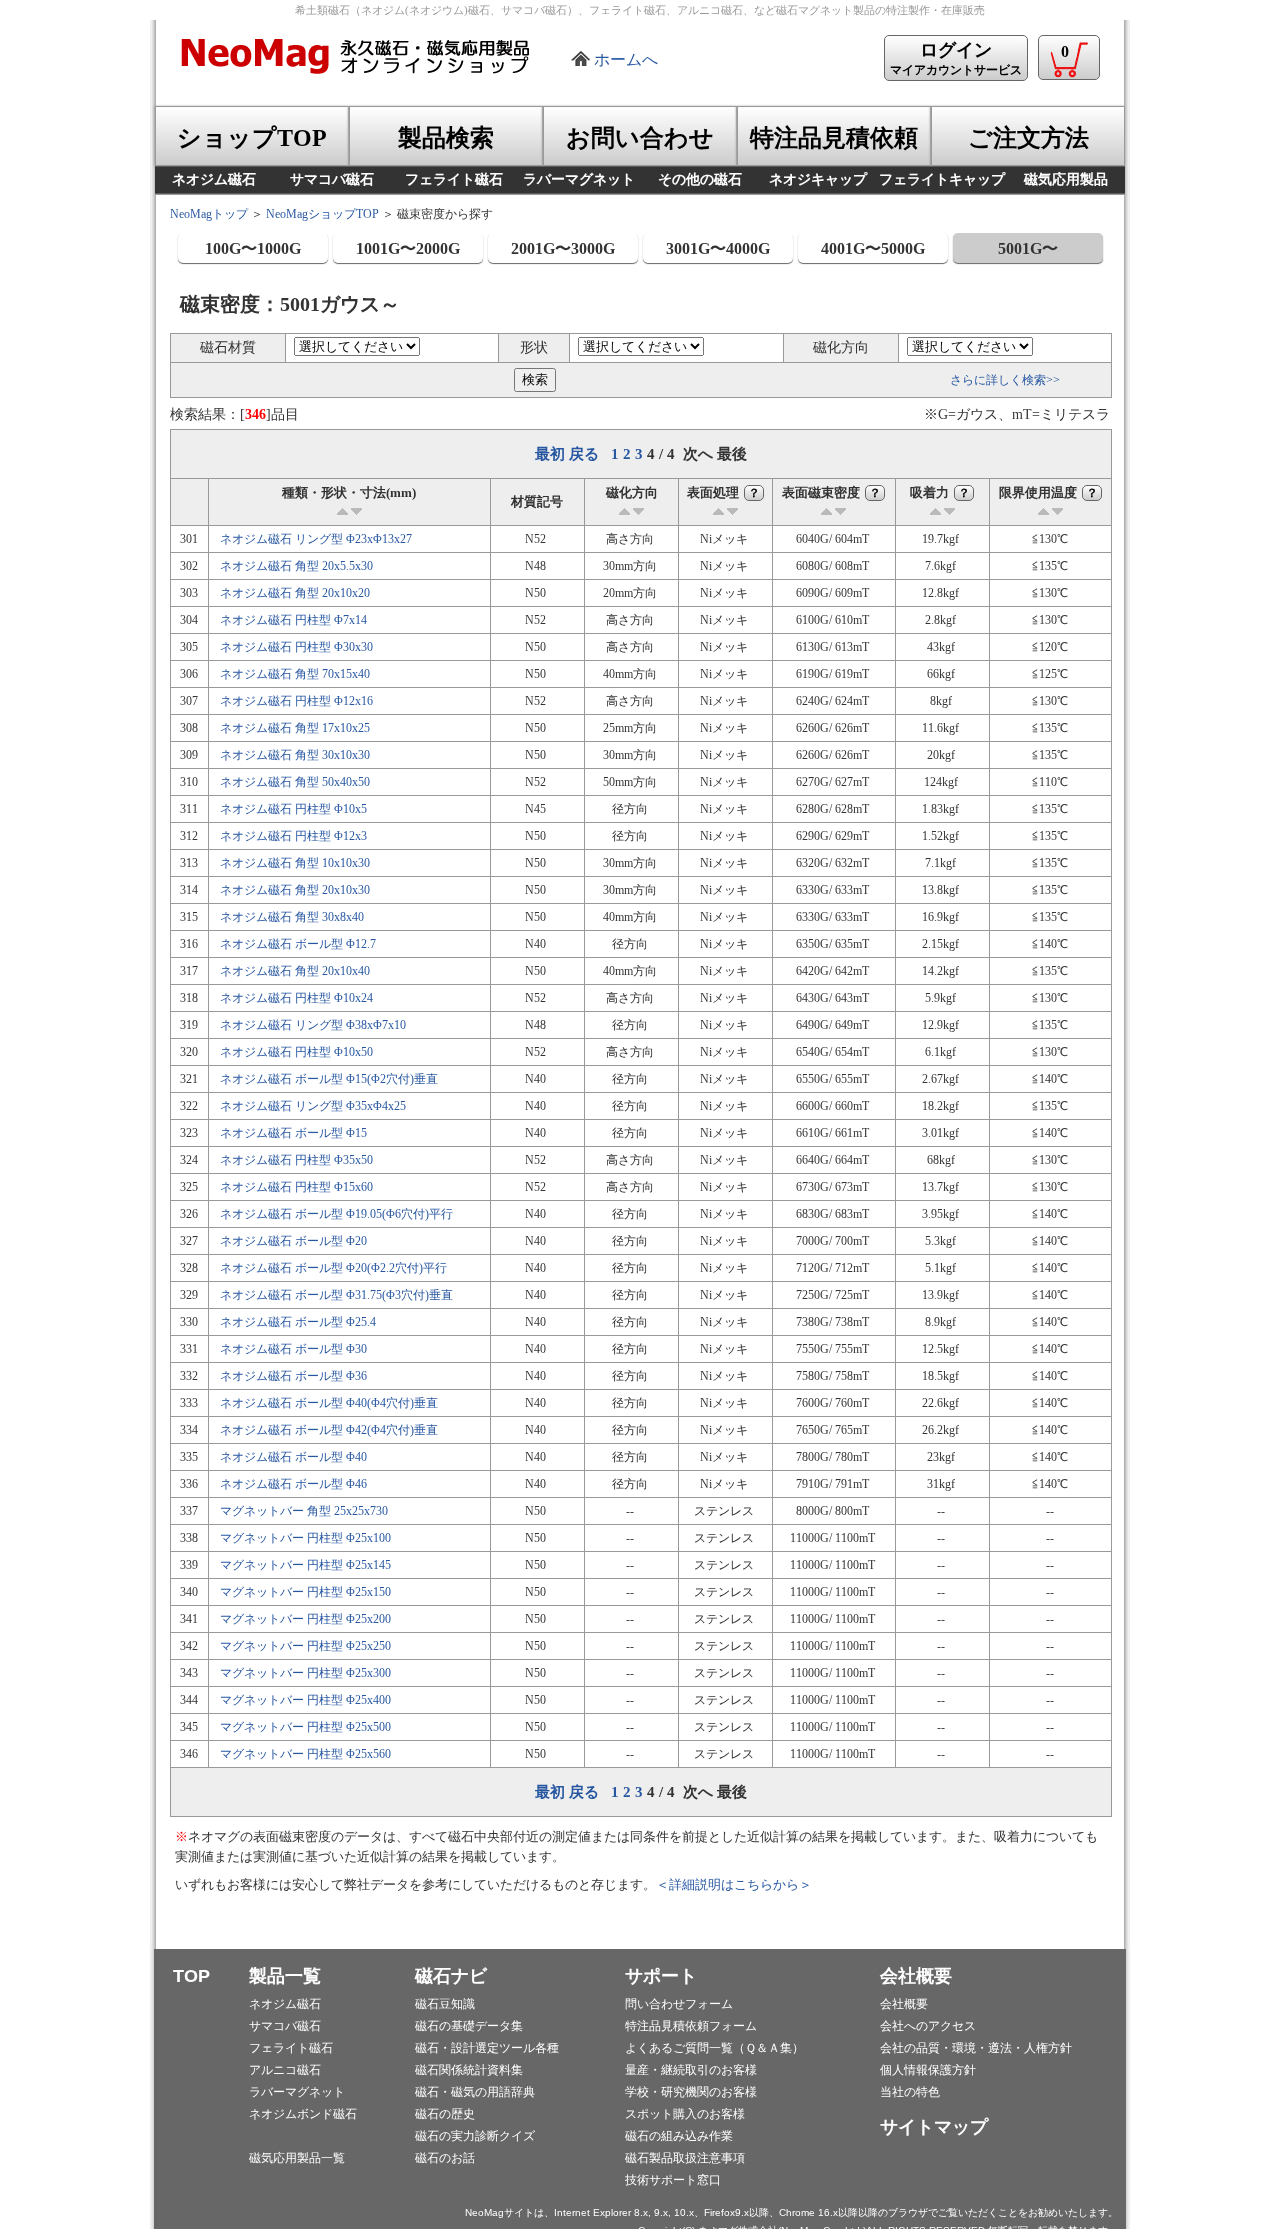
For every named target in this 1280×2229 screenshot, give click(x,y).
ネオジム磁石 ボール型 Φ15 (293, 1133)
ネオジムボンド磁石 (303, 2114)
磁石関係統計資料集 (469, 2070)
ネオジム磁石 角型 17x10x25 (295, 728)
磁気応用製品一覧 (297, 2158)
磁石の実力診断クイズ (475, 2136)
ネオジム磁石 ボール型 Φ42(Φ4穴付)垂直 (329, 1430)
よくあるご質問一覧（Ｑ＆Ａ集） (714, 2048)
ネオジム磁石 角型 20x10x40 (295, 971)
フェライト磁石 (291, 2048)
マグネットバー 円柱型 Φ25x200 (305, 1619)
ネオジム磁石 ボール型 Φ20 (293, 1241)
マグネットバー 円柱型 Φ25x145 (305, 1565)
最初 (550, 454)
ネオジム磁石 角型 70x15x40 (295, 674)
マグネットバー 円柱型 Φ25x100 (305, 1538)
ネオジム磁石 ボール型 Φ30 (293, 1349)
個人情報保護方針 (928, 2070)
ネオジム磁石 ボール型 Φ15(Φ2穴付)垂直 (329, 1079)
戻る (584, 454)
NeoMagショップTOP (322, 214)
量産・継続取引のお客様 (691, 2070)
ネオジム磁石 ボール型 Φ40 (293, 1457)
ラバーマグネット (297, 2092)
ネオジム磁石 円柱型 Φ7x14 (293, 620)
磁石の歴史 (445, 2114)
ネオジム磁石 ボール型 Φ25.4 (298, 1322)
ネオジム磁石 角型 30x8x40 (292, 917)
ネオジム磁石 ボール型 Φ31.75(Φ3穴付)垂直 (336, 1295)
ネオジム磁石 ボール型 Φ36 (293, 1376)
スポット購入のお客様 (685, 2114)
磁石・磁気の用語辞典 (475, 2092)
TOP (191, 1976)
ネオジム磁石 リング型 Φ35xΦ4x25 (313, 1106)
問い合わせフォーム (679, 2004)
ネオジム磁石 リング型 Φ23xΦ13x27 (316, 539)
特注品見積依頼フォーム (691, 2026)
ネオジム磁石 (285, 2004)
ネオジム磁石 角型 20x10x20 (295, 593)
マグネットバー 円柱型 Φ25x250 (305, 1646)
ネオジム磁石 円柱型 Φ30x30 (296, 647)
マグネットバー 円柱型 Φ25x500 (305, 1727)
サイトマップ (934, 2127)
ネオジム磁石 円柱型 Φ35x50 (296, 1160)
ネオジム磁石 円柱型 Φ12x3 (293, 836)
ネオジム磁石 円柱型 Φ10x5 (293, 809)
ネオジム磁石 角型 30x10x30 (295, 755)
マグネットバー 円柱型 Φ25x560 (305, 1754)
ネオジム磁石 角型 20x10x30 (295, 890)
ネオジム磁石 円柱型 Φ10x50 (296, 1052)
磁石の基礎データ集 (469, 2026)
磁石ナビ (451, 1976)
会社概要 (916, 1976)
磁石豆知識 (445, 2004)
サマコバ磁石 (285, 2026)
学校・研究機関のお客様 (691, 2092)
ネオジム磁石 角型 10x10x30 (295, 863)
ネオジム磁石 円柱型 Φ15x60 (296, 1187)
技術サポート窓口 (673, 2180)
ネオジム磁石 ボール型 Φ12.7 (298, 944)
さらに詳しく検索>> (1005, 380)
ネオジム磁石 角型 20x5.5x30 (296, 566)
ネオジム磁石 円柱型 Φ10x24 (296, 998)
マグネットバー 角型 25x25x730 (304, 1511)
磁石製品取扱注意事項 (685, 2158)
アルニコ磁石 (285, 2070)
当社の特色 (910, 2092)
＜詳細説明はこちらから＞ (734, 1884)
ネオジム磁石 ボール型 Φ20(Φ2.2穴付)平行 (333, 1268)
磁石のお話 (445, 2158)
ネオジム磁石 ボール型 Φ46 (293, 1484)
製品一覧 (285, 1976)
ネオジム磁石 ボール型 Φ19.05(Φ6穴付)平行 (336, 1214)
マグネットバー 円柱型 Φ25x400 (305, 1700)
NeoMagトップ (209, 214)
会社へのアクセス (928, 2026)
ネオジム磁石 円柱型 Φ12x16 (296, 701)
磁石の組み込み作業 (679, 2136)
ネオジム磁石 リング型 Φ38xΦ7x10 (313, 1025)
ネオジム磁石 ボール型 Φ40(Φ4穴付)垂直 (329, 1403)
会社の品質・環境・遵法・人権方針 (976, 2048)
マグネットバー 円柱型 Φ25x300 (305, 1673)
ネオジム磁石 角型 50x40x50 (295, 782)
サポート (661, 1976)
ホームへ (626, 59)
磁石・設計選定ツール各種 (487, 2048)
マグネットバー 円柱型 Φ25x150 (305, 1592)
